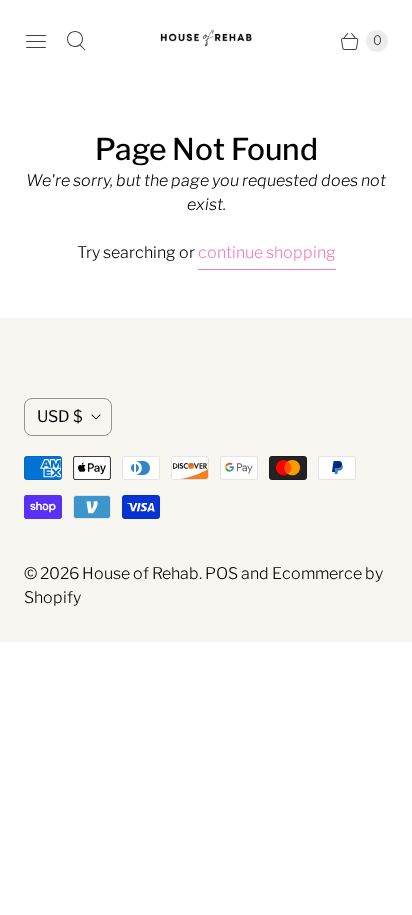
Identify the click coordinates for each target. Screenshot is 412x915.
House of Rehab (140, 573)
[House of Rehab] (206, 40)
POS (221, 573)
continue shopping (267, 252)
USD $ (60, 416)
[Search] (76, 41)
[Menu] (36, 41)
